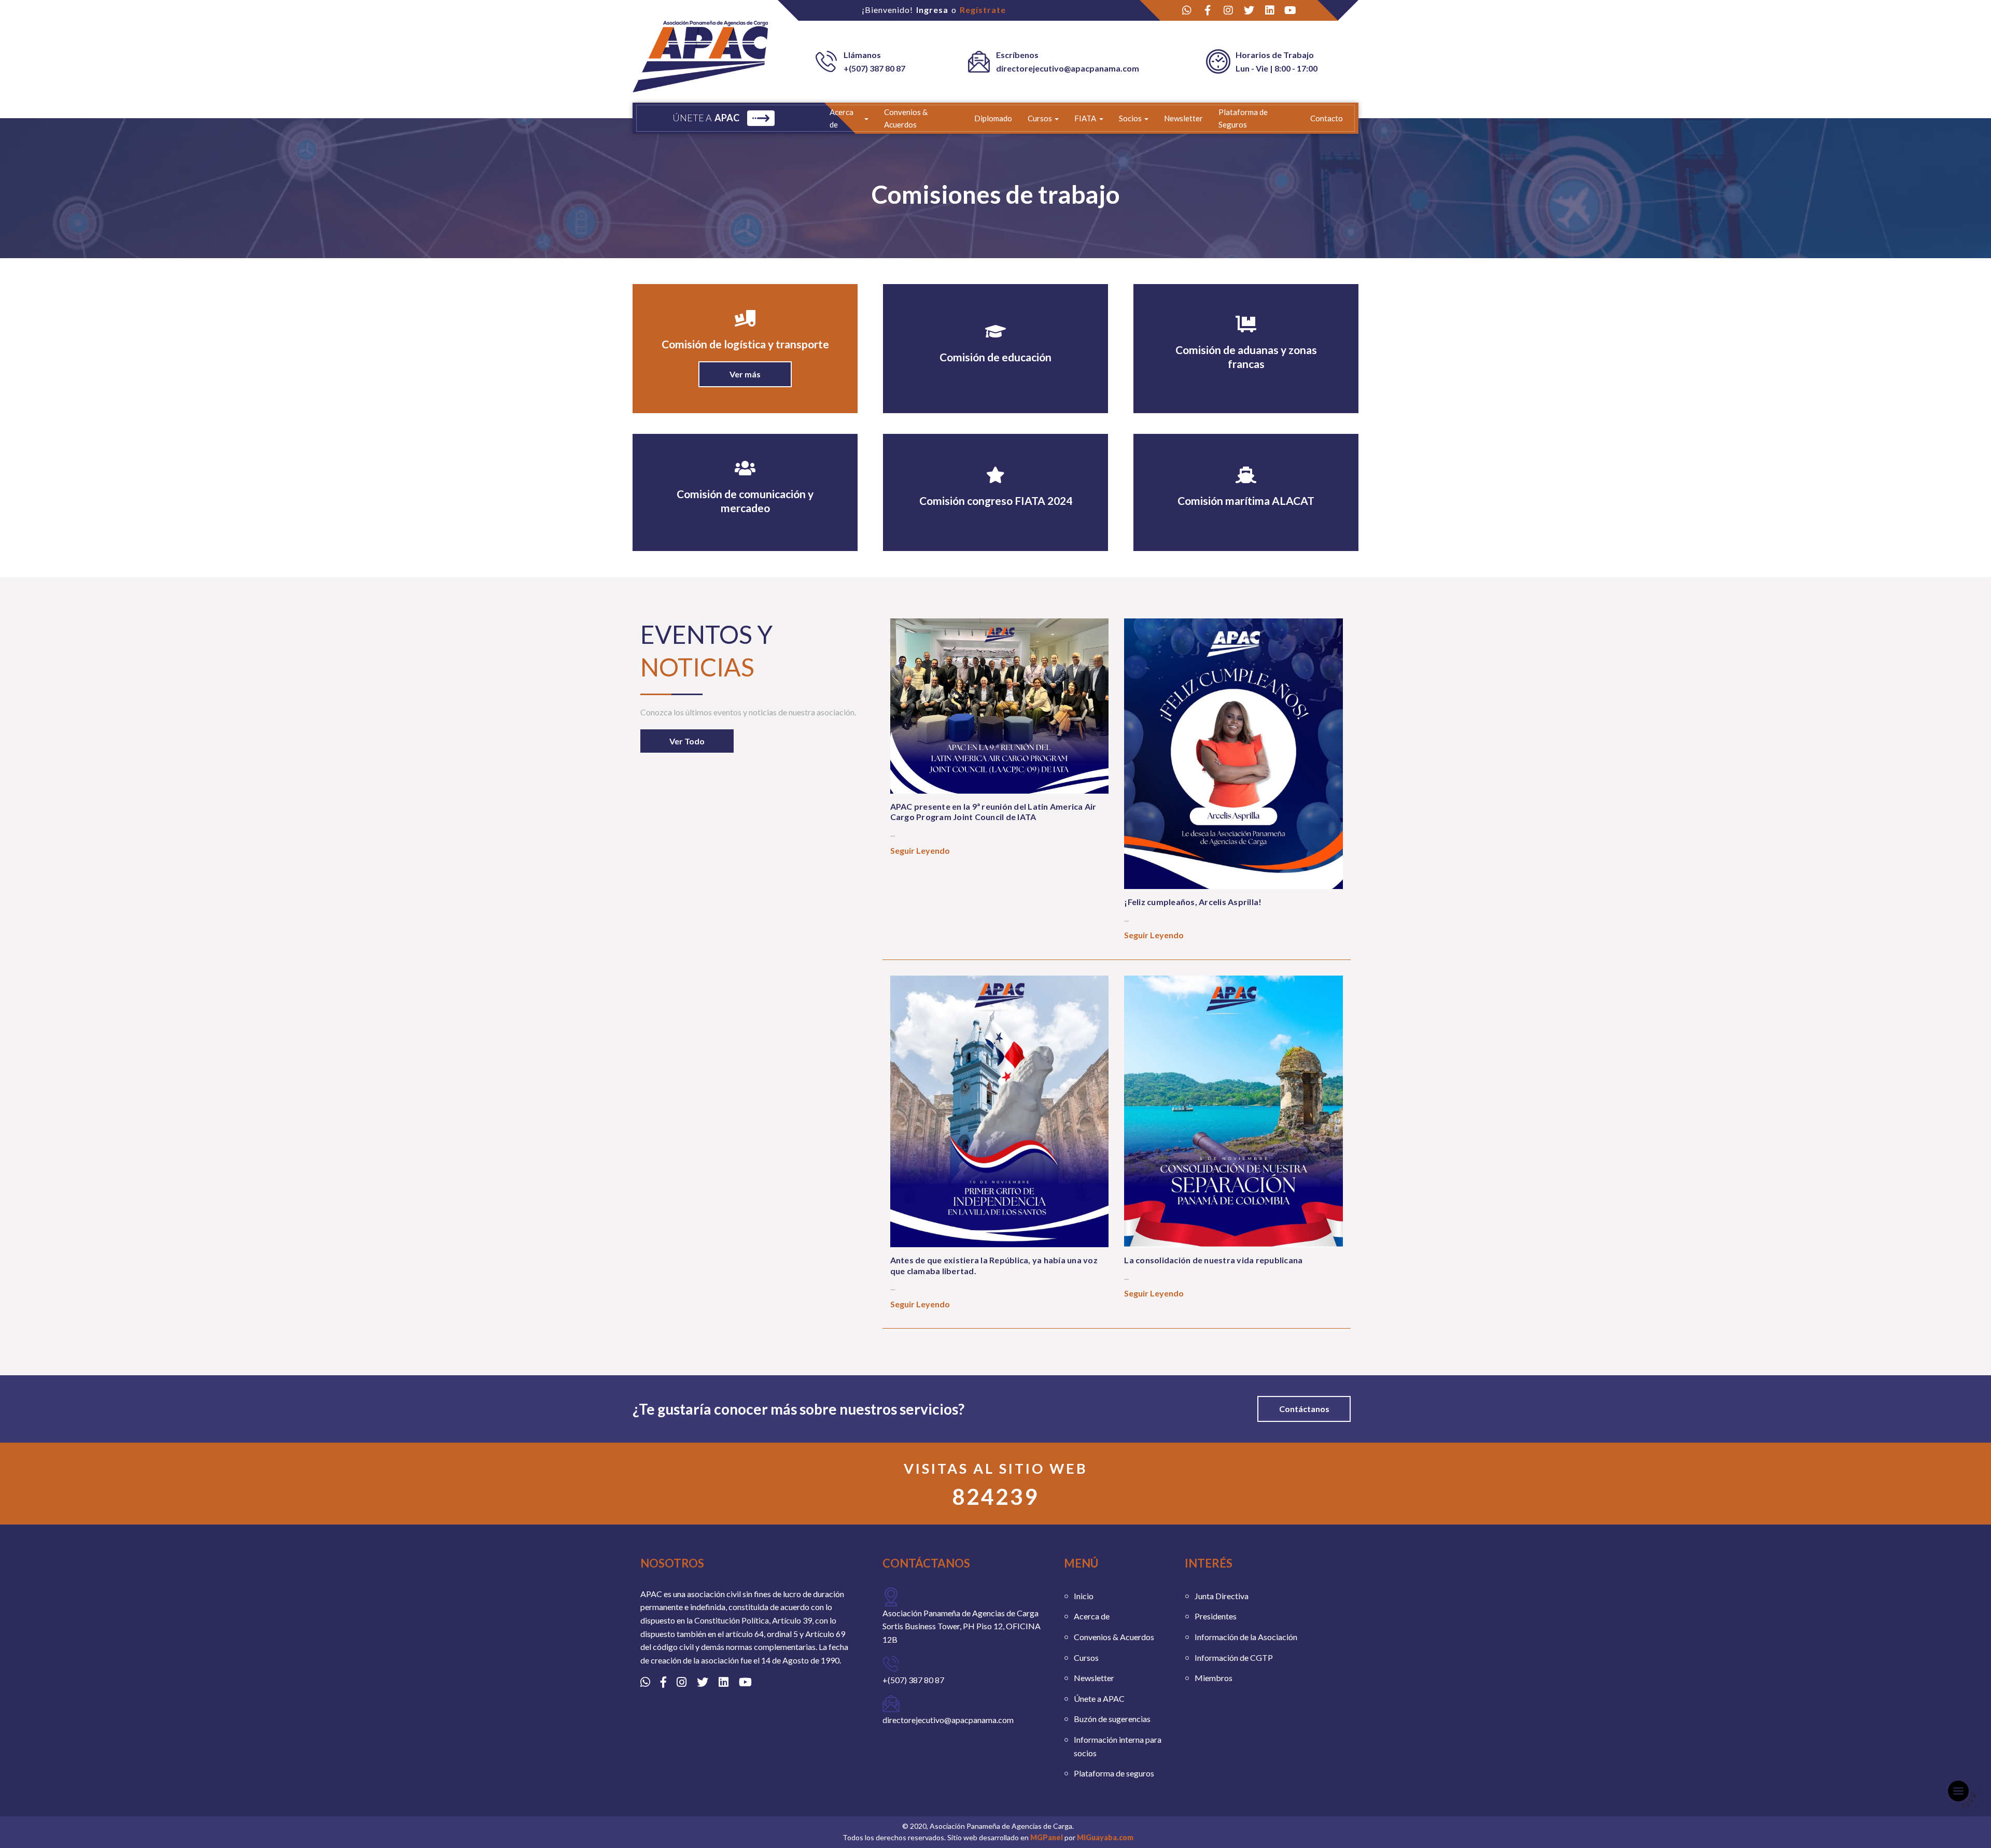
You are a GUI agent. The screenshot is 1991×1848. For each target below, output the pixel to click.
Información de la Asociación (1246, 1637)
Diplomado (993, 118)
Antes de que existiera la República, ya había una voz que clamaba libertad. (994, 1265)
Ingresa (932, 10)
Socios (1130, 118)
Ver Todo (687, 741)
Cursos (1040, 118)
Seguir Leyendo (920, 850)
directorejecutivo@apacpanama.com (1068, 68)
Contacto (1327, 118)
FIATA (1085, 118)
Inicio (1084, 1596)
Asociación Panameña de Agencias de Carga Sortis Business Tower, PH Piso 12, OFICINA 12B (962, 1626)
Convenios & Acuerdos (906, 118)
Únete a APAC (1099, 1698)
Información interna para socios (1118, 1746)
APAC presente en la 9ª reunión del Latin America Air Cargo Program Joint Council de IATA (993, 812)
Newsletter (1183, 118)
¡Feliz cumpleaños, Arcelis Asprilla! (1193, 902)
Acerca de (842, 118)
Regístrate (983, 10)
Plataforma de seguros (1114, 1773)
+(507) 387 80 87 (874, 68)
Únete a (706, 118)
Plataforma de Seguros (1243, 118)
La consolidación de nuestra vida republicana (1213, 1260)
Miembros (1214, 1678)
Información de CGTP (1234, 1657)
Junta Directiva (1222, 1596)
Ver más (745, 374)
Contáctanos (1304, 1409)
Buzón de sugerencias (1112, 1719)
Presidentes (1216, 1616)
